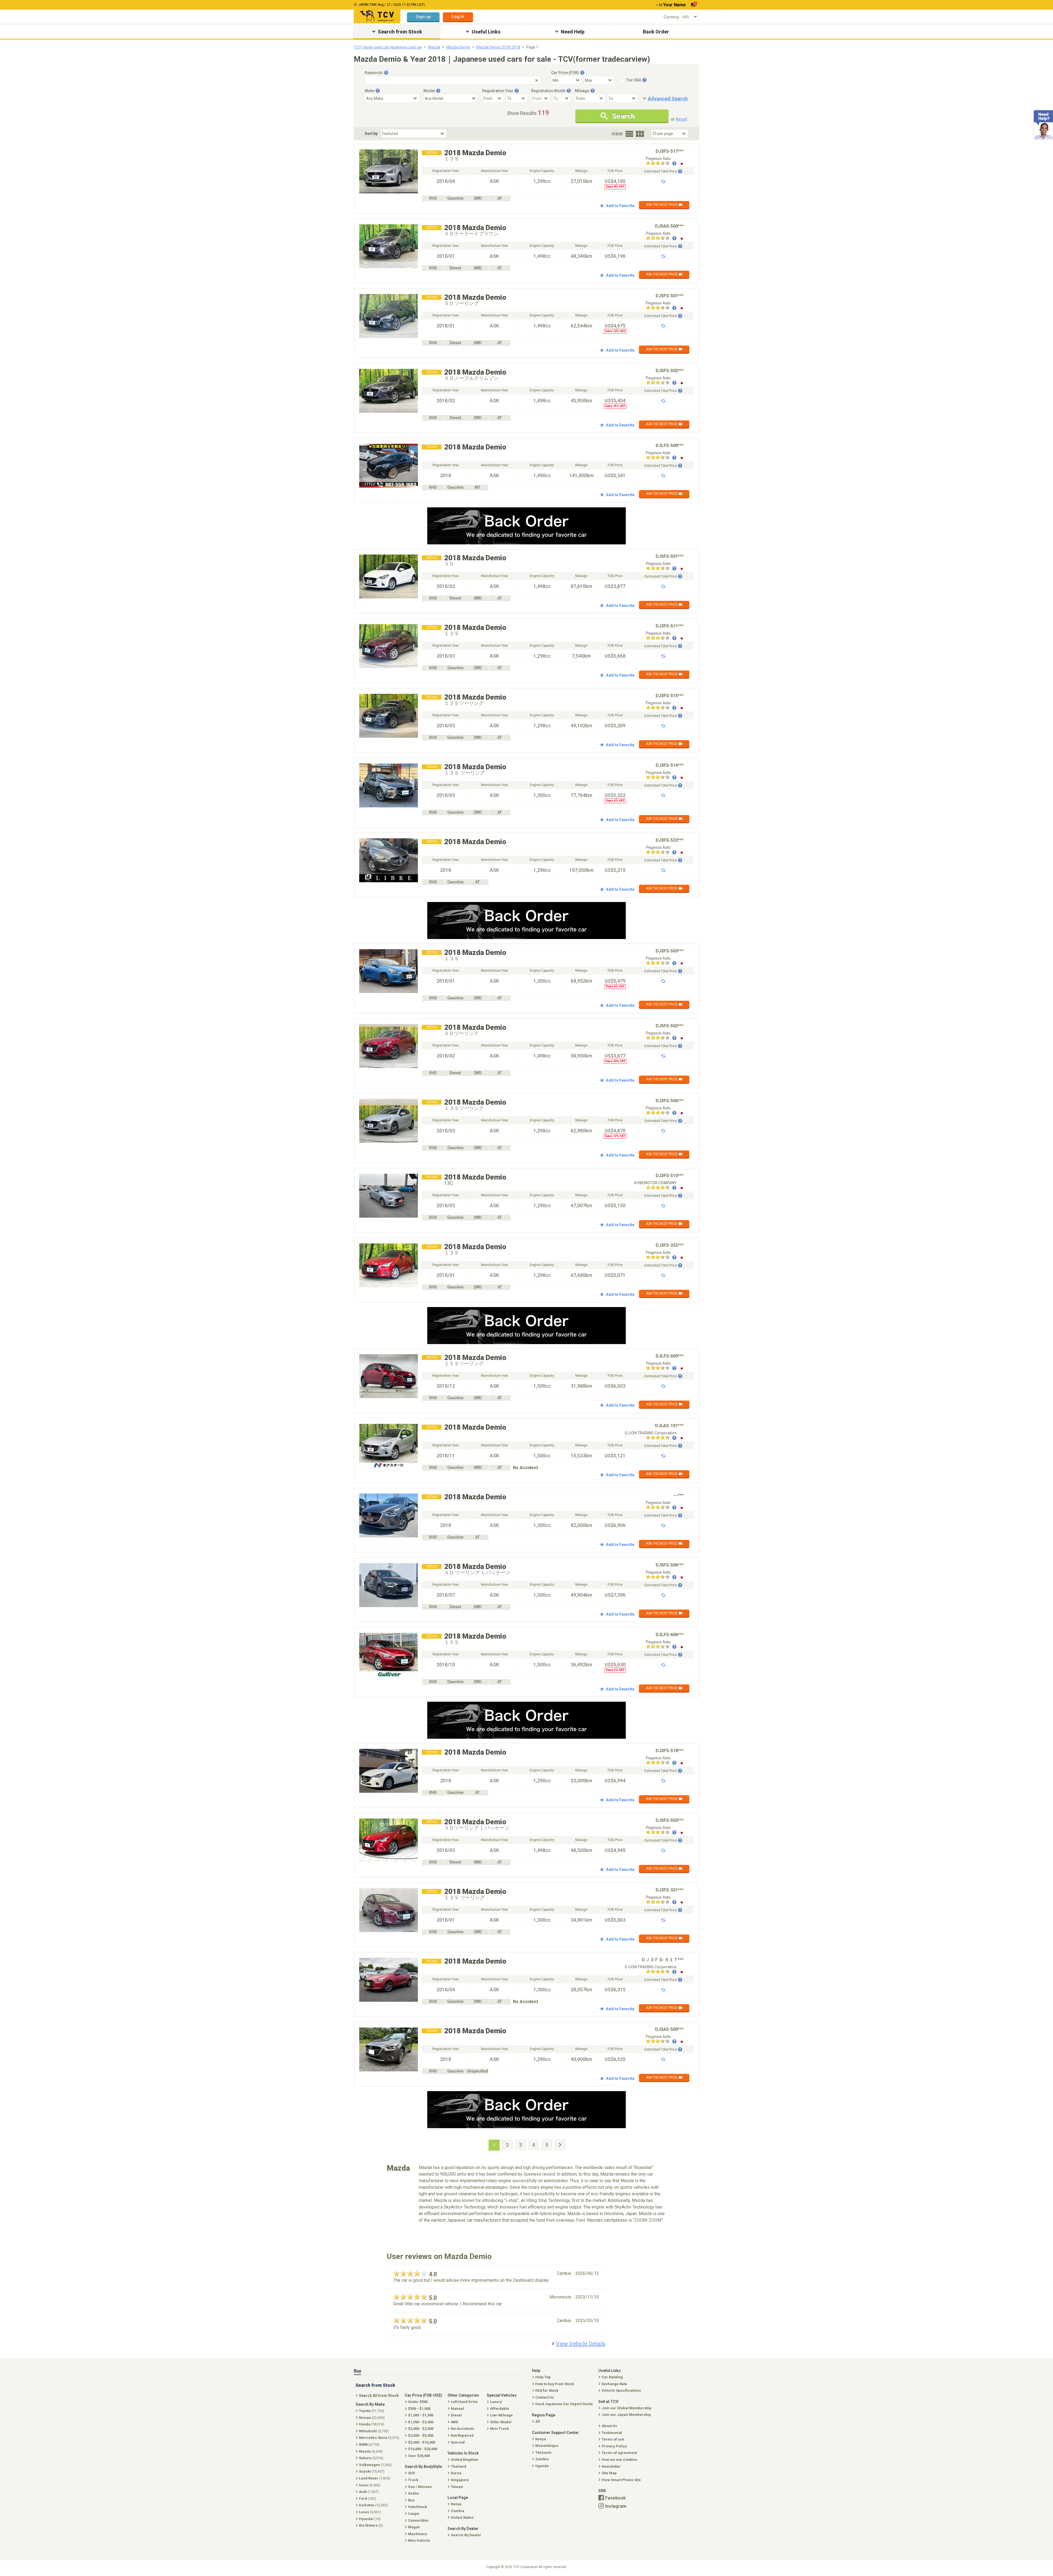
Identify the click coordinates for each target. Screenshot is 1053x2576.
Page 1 (532, 47)
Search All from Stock (379, 2396)
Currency (671, 17)
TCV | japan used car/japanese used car (388, 47)
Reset (681, 119)
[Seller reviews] (661, 164)
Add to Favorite (620, 206)
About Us (609, 2426)
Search (623, 116)
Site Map (609, 2473)
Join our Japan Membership (626, 2415)
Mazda (434, 47)
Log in (458, 17)
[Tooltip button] (386, 73)
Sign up (423, 17)
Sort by (371, 134)
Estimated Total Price (661, 171)
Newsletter (611, 2466)
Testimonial (612, 2433)
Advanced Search (668, 99)
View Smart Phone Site (621, 2480)
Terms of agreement (619, 2453)
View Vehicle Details (581, 2344)
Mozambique (547, 2446)
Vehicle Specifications (621, 2390)
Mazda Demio (458, 47)
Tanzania (543, 2452)
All (538, 2421)
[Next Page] (560, 2145)
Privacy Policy (614, 2446)
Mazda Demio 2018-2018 (498, 47)
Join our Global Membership (627, 2408)
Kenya (541, 2439)
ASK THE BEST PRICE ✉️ (664, 205)
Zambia (542, 2459)
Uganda (542, 2466)
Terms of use (613, 2439)
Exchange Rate (614, 2384)
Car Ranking (612, 2377)
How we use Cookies (619, 2460)
